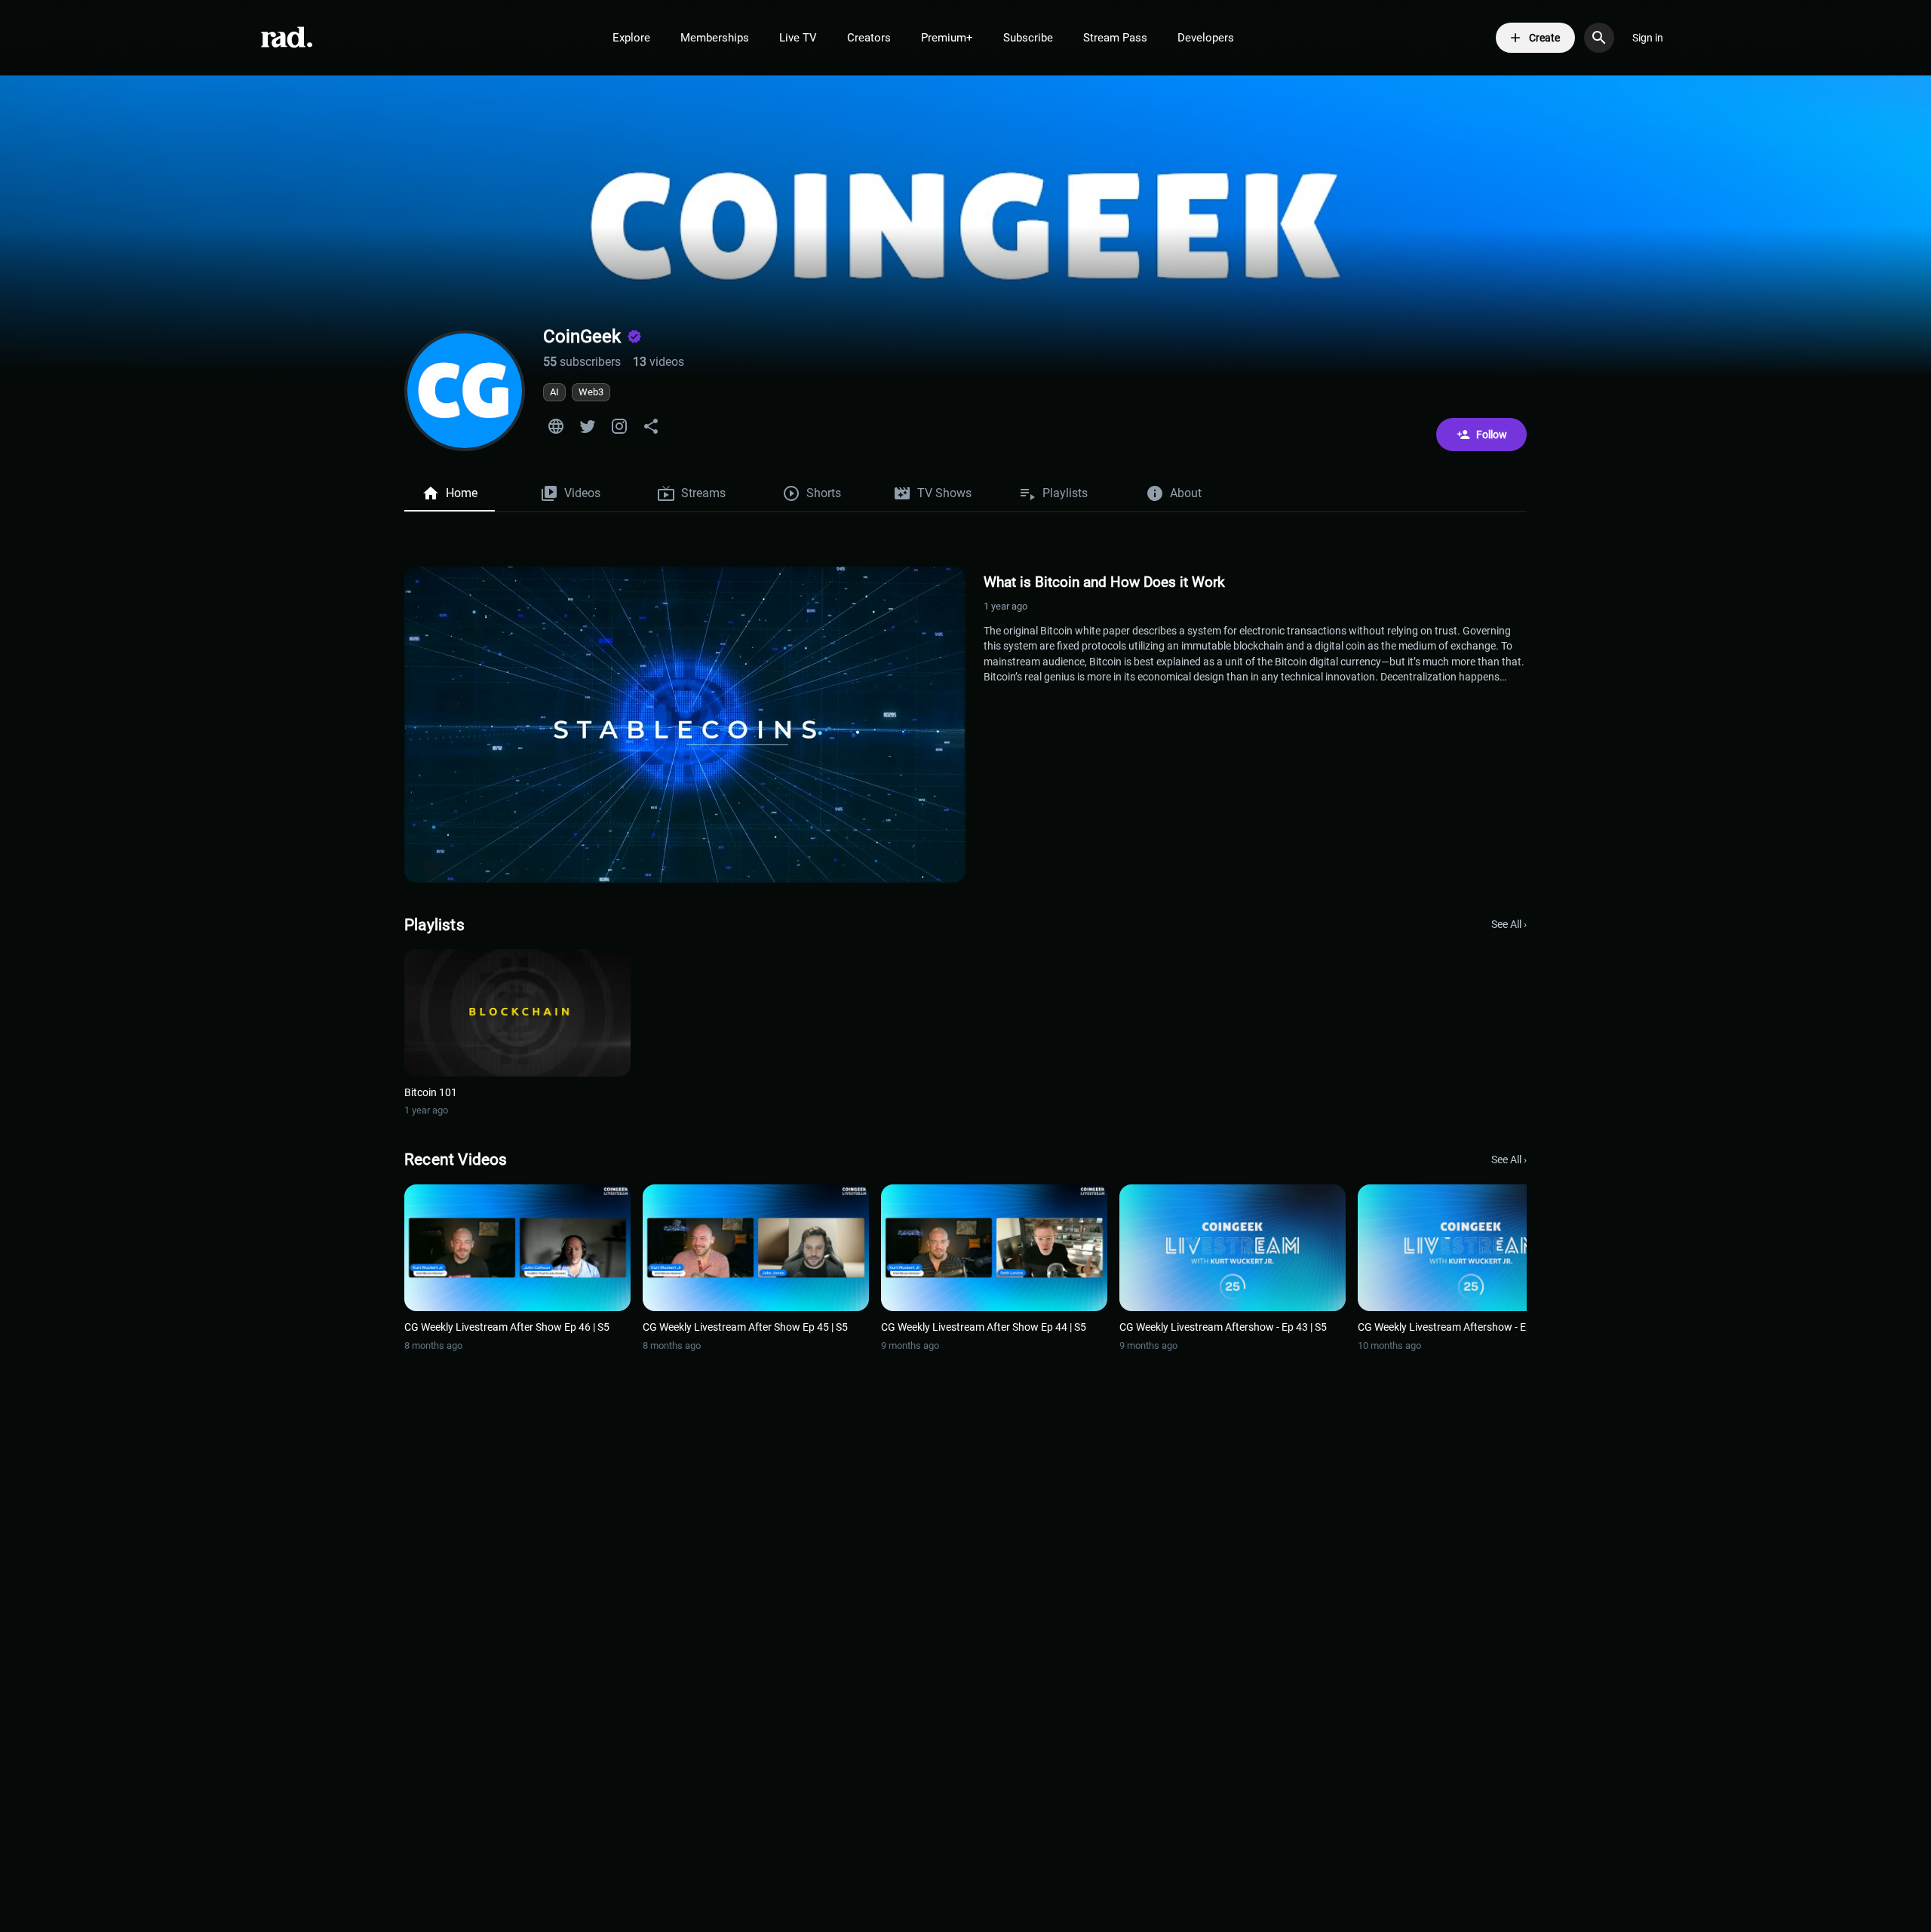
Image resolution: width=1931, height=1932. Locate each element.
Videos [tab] (582, 493)
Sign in (1648, 38)
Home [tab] (462, 493)
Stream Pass (1115, 38)
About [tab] (1186, 493)
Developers (1206, 38)
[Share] (651, 426)
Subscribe (1028, 38)
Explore (631, 38)
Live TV (798, 38)
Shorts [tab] (824, 493)
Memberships (715, 38)
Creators (869, 38)
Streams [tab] (703, 493)
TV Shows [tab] (944, 493)
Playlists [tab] (1065, 493)
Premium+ (947, 38)
